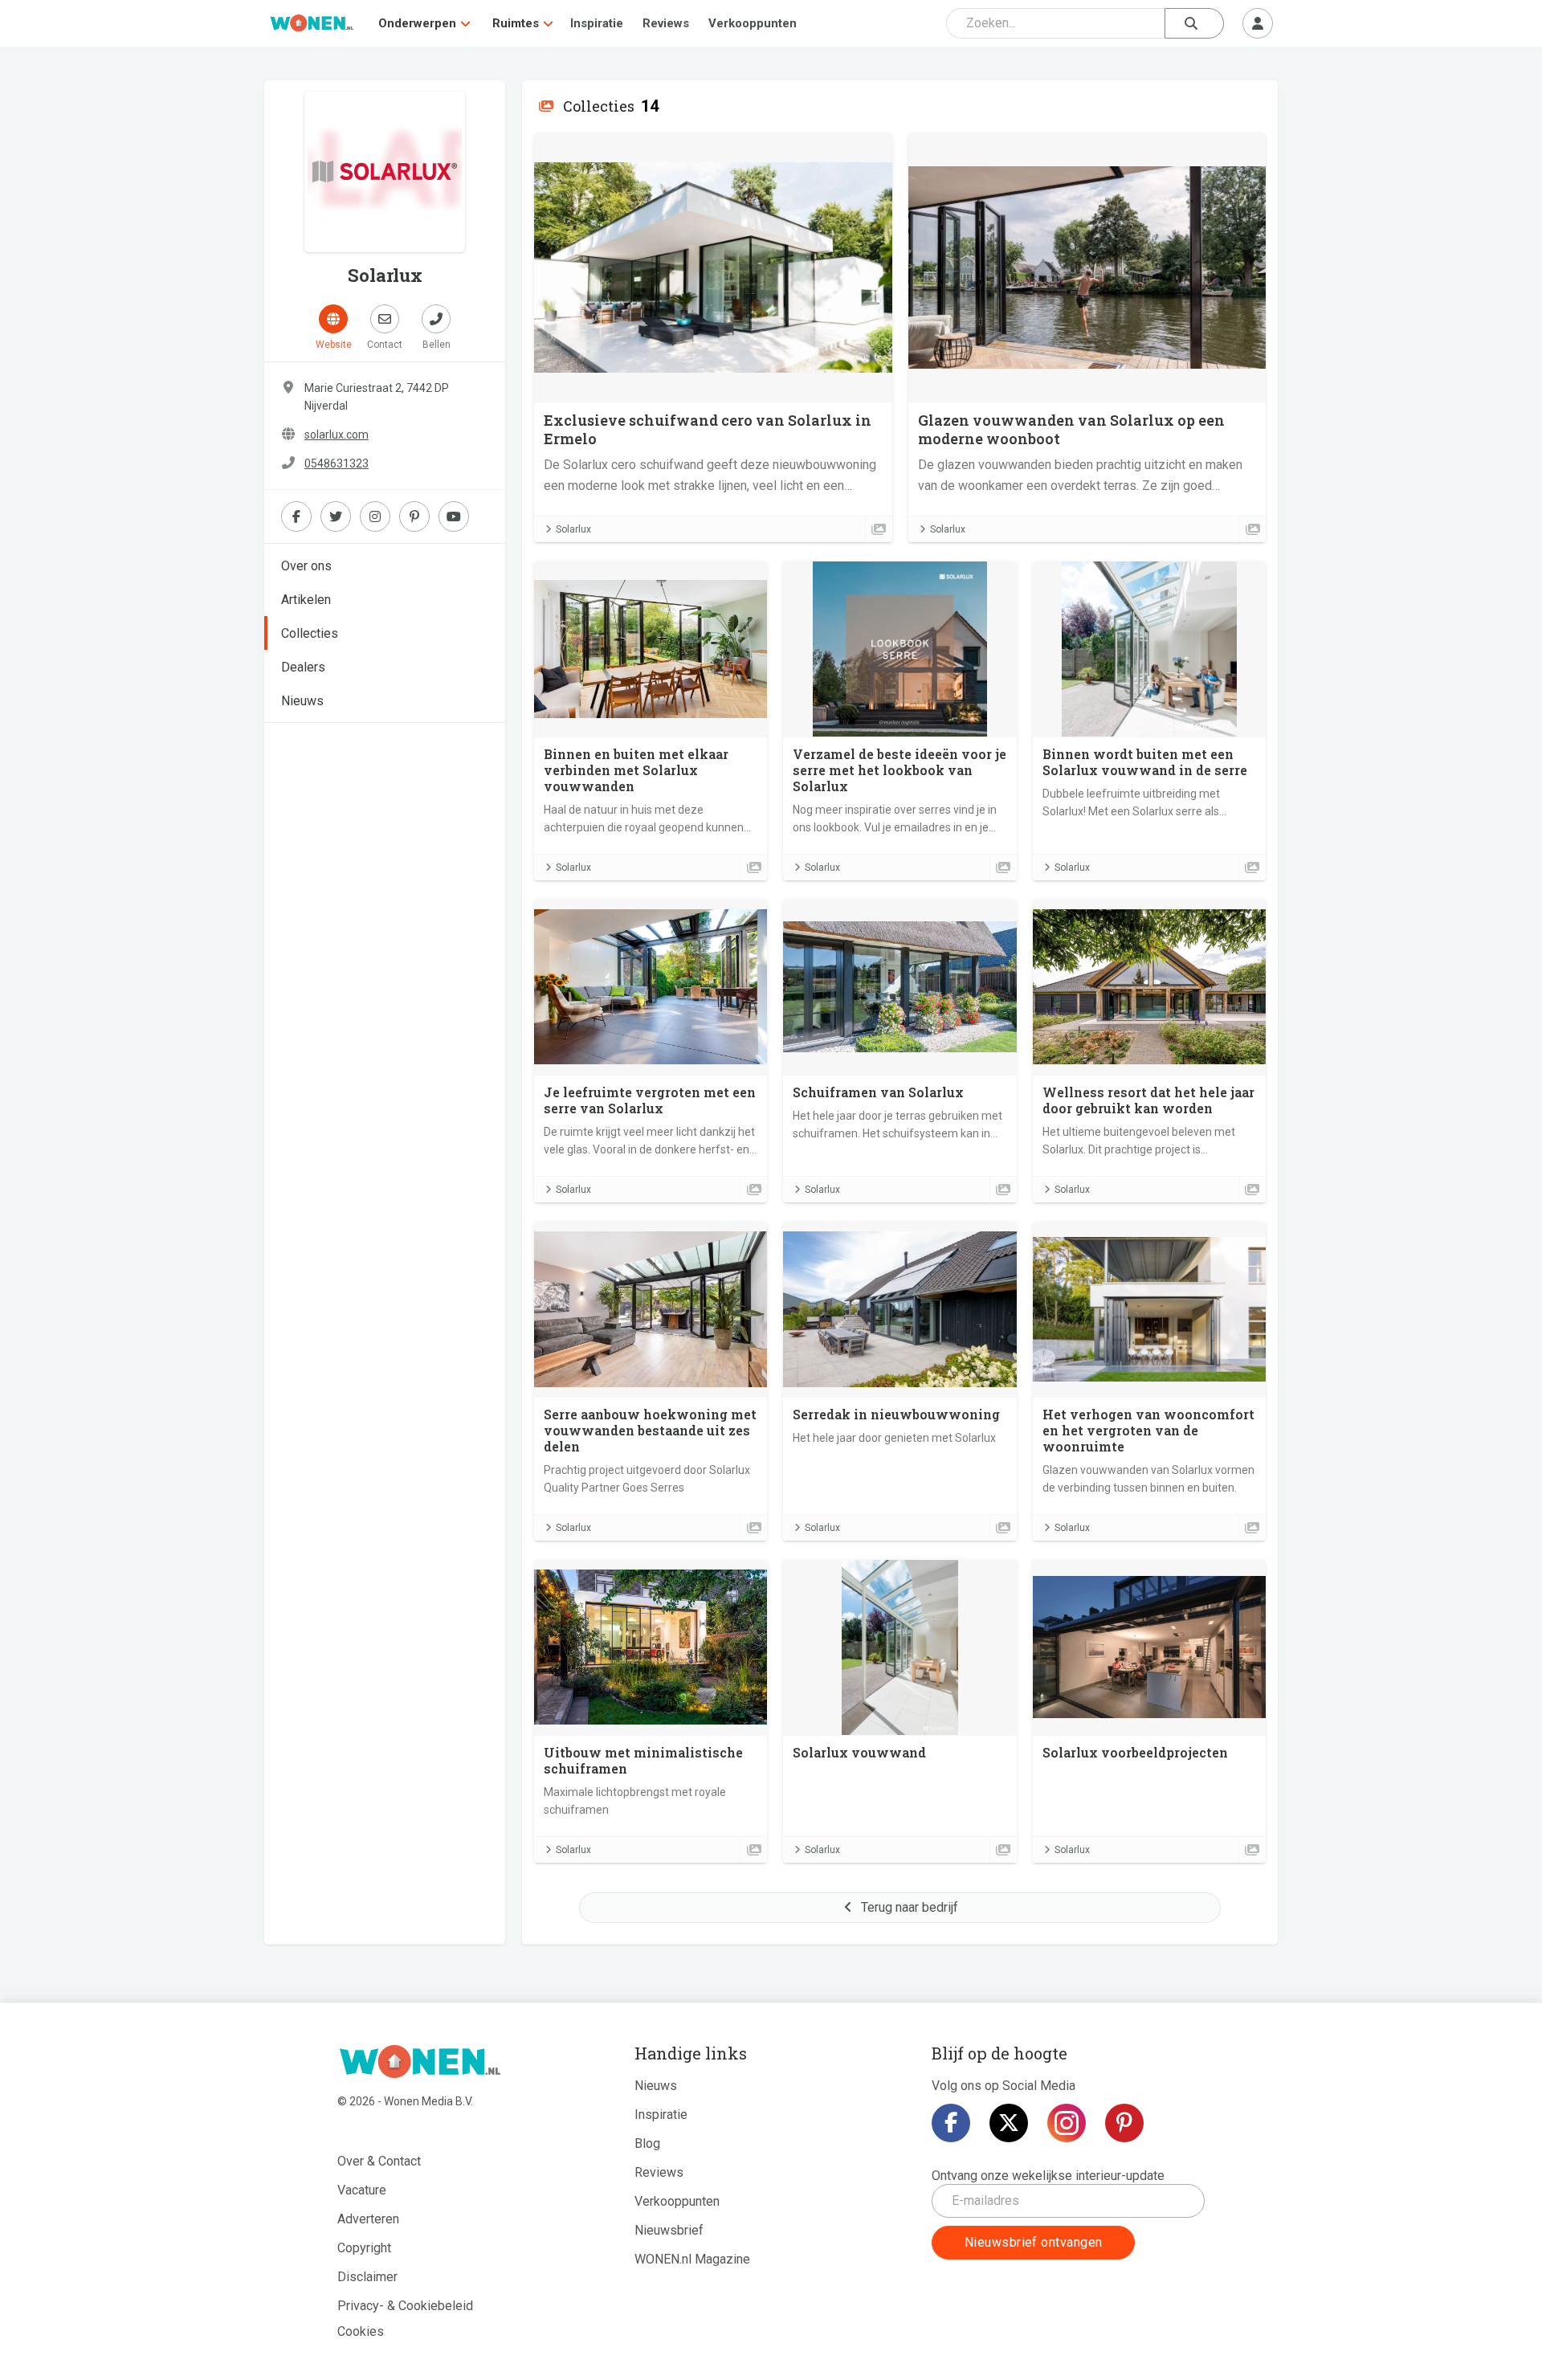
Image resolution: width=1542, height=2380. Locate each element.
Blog (647, 2143)
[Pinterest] (1124, 2123)
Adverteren (368, 2219)
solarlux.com (337, 435)
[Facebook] (951, 2123)
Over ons (306, 566)
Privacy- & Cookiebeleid (405, 2306)
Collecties (310, 633)
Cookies (361, 2331)
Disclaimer (367, 2277)
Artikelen (306, 600)
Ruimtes (516, 23)
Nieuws (302, 701)
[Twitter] (1009, 2123)
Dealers (303, 667)
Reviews (666, 23)
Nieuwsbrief (669, 2230)
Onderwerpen (417, 23)
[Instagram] (1067, 2123)
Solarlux (573, 529)
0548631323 (337, 463)
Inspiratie (597, 23)
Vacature (362, 2190)
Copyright (364, 2248)
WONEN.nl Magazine (692, 2259)
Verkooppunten (753, 23)
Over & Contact (379, 2161)
